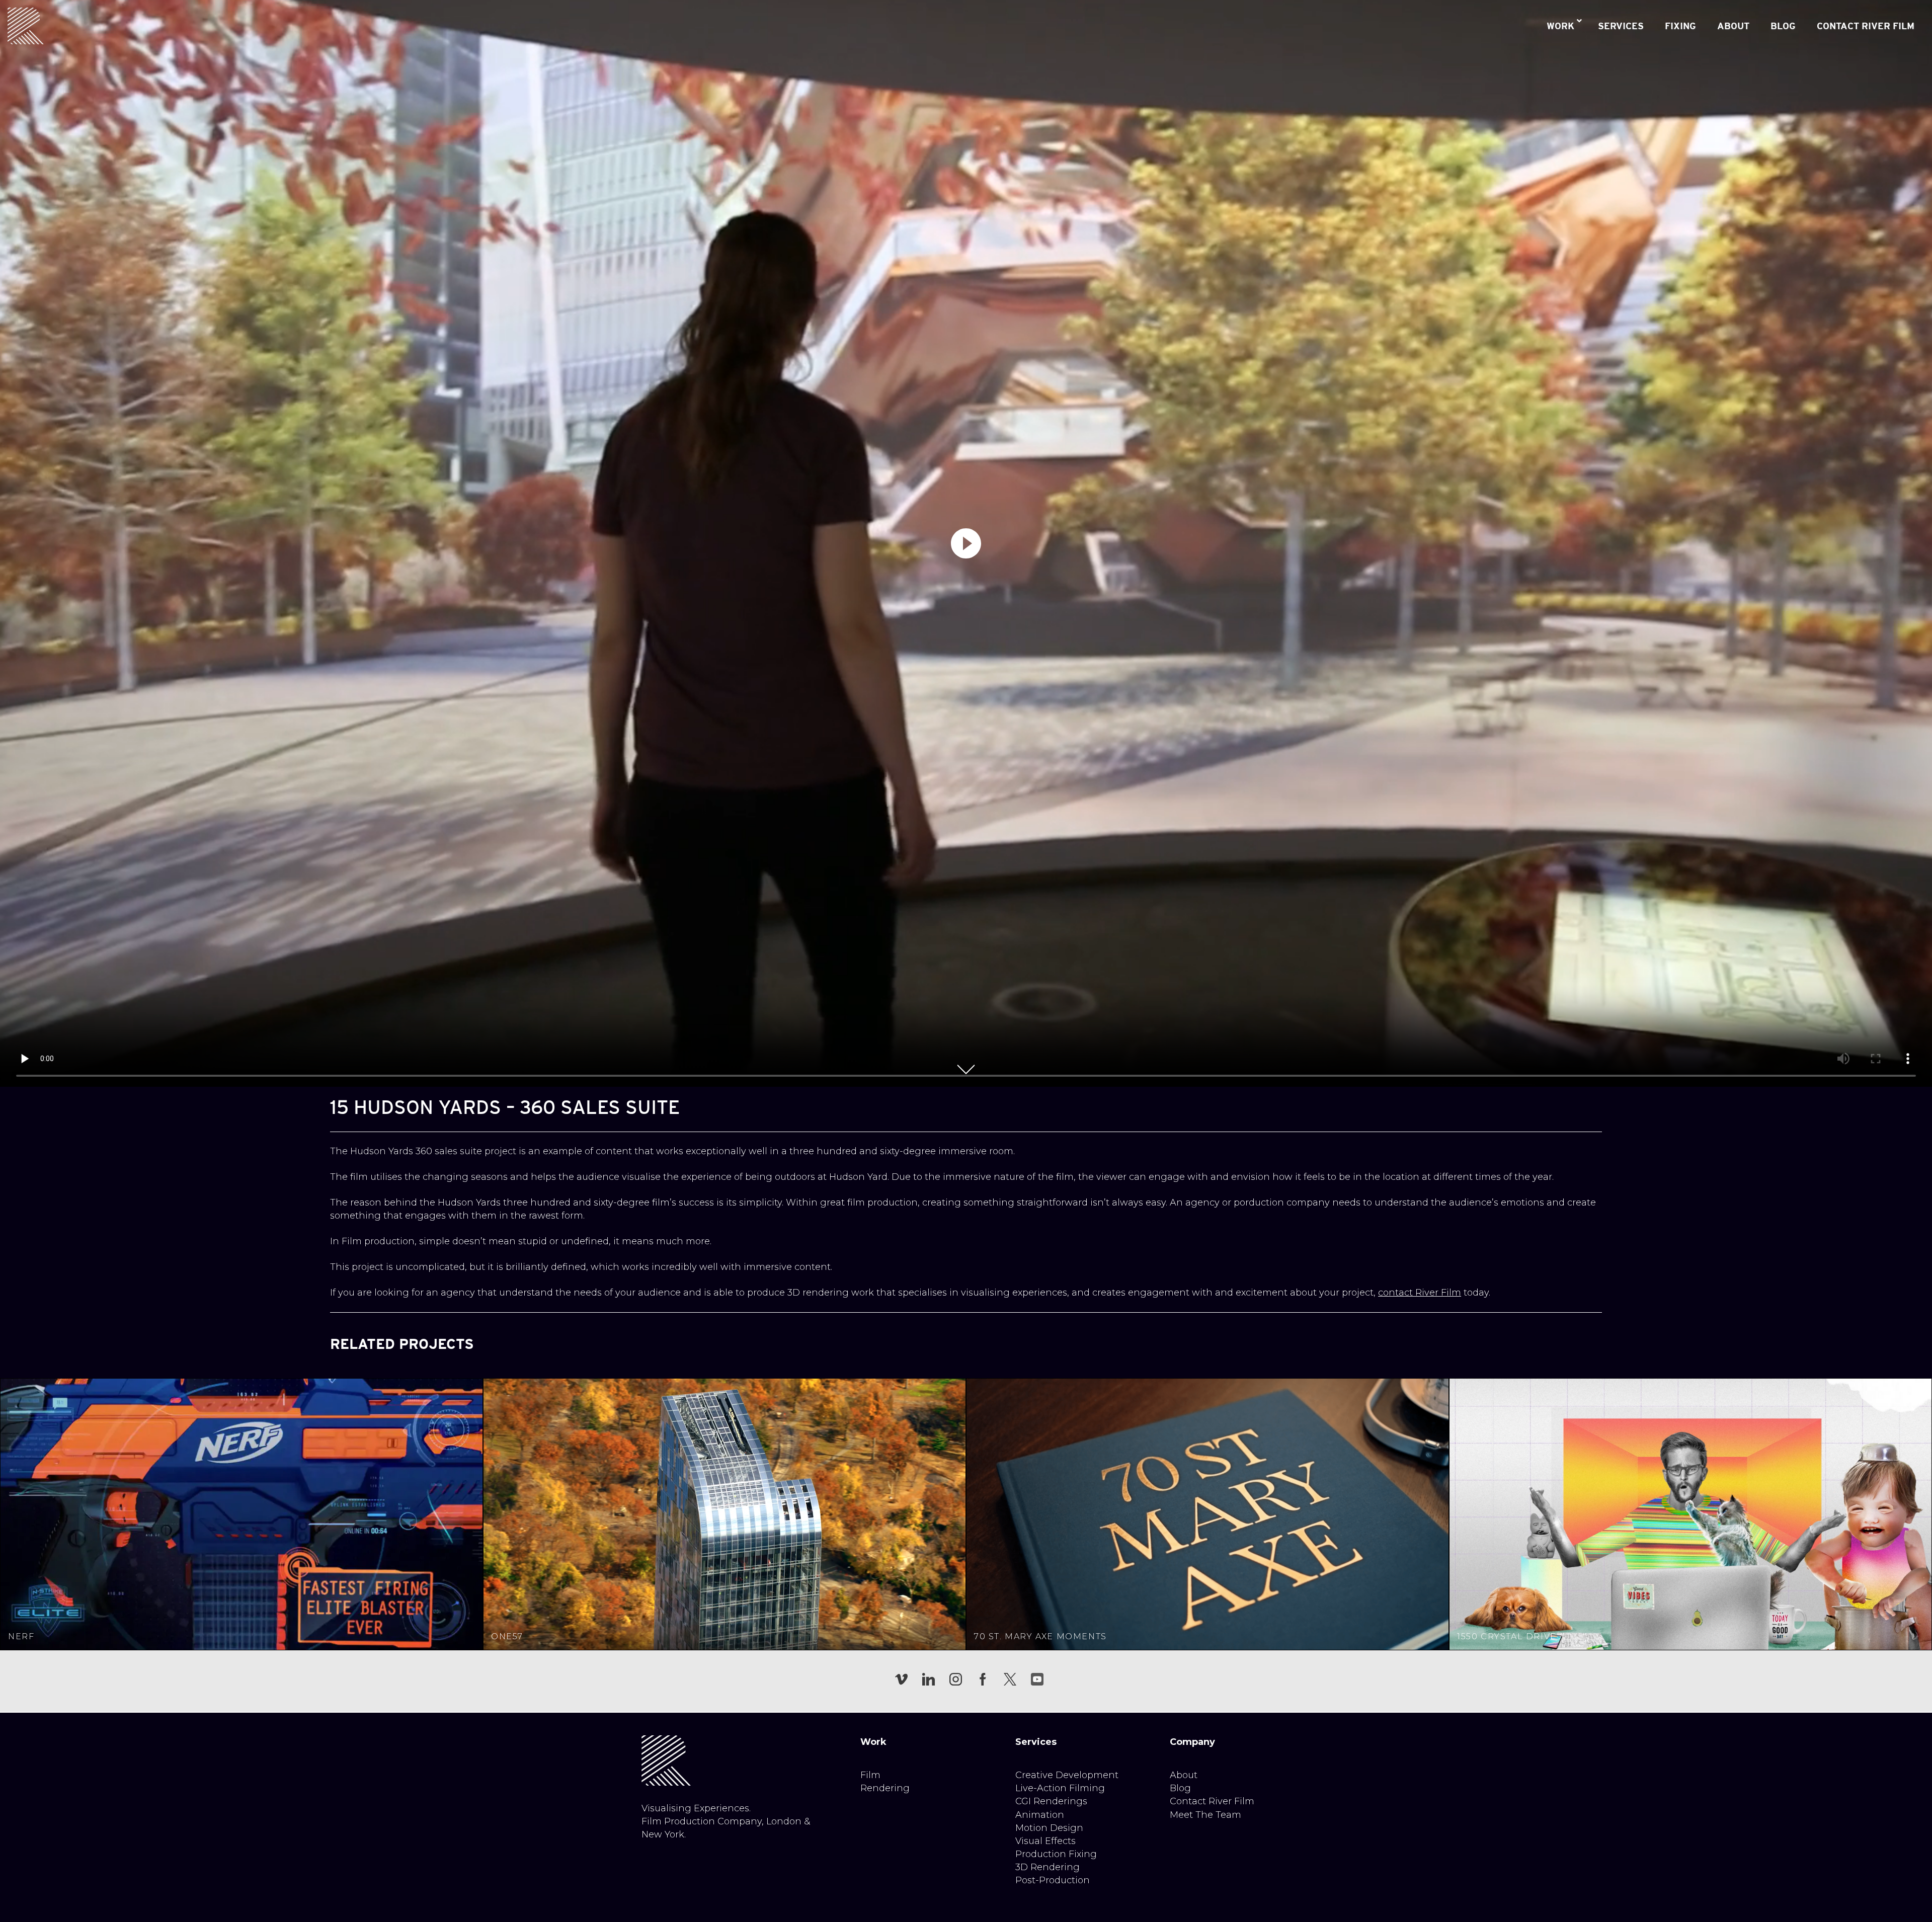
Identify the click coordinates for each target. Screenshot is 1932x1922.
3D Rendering (1048, 1867)
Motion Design (1049, 1828)
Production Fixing (1056, 1854)
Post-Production (1053, 1880)
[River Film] (26, 26)
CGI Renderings (1051, 1801)
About (1184, 1775)
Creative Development (1067, 1775)
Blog (1180, 1788)
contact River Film (1420, 1293)
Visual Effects (1045, 1841)
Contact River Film (1212, 1801)
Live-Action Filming (1060, 1788)
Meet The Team (1205, 1815)
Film (870, 1775)
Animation (1040, 1815)
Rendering (885, 1788)
